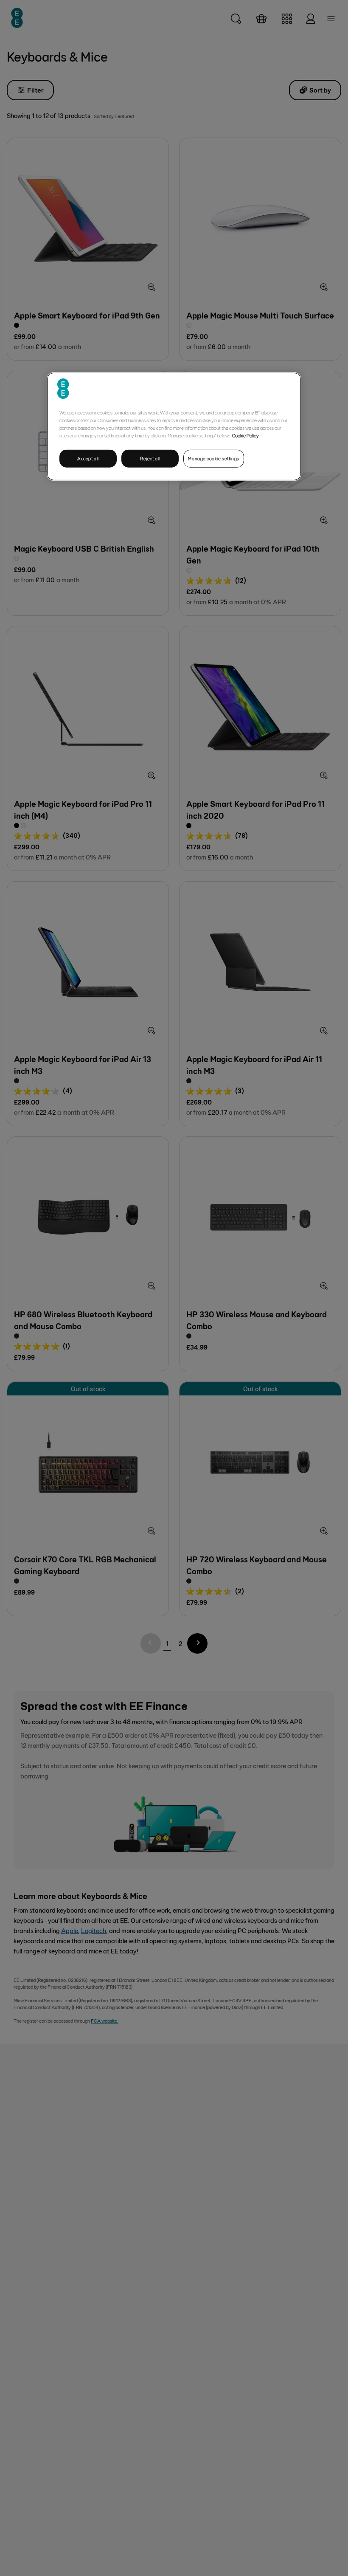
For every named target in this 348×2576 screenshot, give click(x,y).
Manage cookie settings (214, 458)
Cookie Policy (246, 435)
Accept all (88, 458)
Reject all (150, 458)
